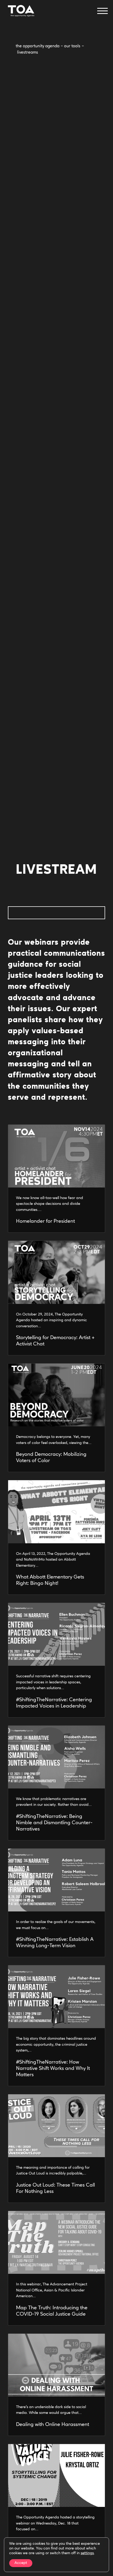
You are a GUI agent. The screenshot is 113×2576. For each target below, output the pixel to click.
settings (87, 2553)
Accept (21, 2563)
